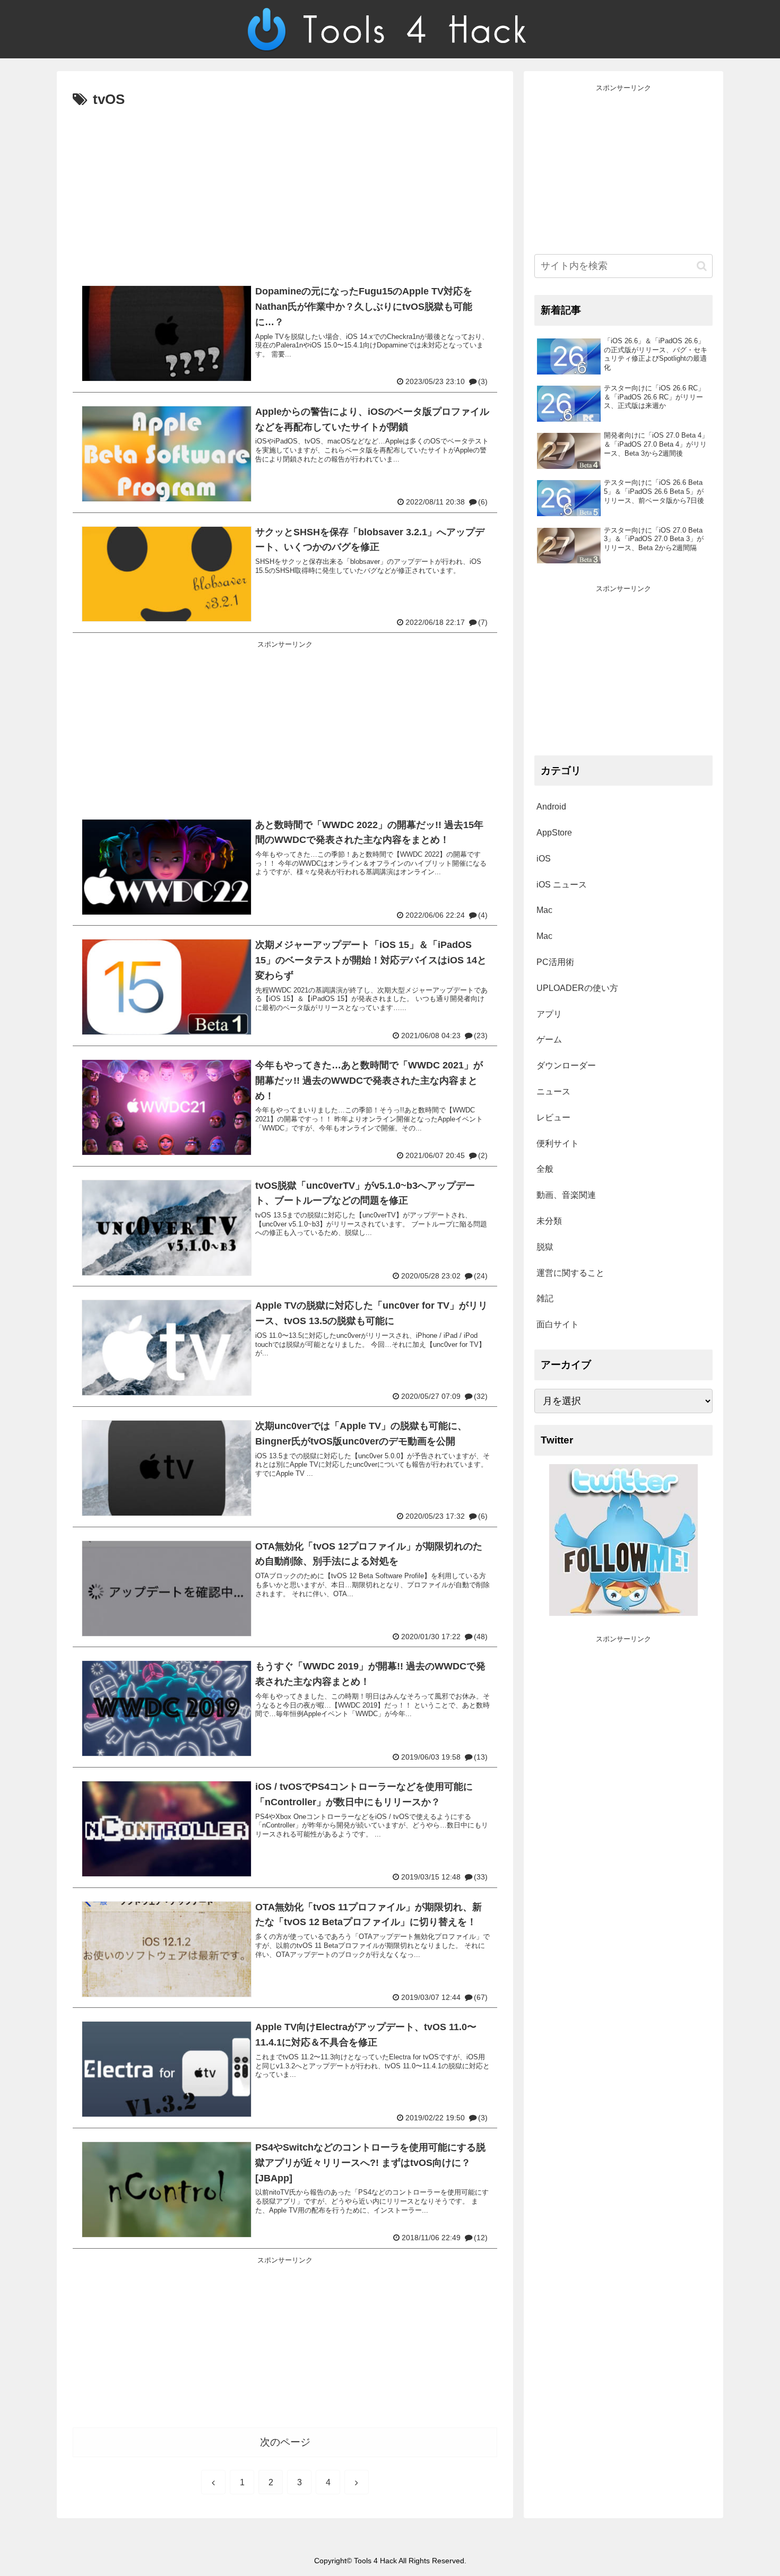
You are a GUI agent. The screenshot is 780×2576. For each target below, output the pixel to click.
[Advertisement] (285, 192)
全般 (545, 1169)
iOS (544, 859)
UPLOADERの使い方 (577, 988)
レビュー (553, 1117)
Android (551, 807)
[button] (702, 266)
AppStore (554, 833)
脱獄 (545, 1247)
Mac (544, 910)
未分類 (549, 1221)
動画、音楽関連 (566, 1195)
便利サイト (558, 1143)
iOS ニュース (562, 885)
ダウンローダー (566, 1065)
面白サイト (558, 1324)
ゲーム (549, 1039)
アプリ (549, 1014)
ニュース (553, 1091)
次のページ (285, 2442)
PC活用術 (555, 962)
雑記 (545, 1298)
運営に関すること (570, 1273)
